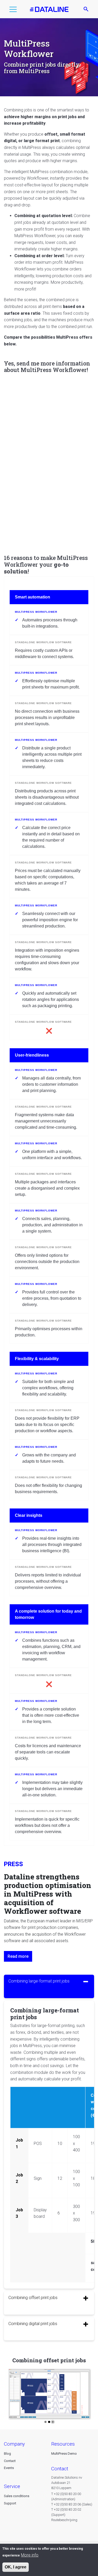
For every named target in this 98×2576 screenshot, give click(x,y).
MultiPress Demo (64, 2454)
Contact (10, 2461)
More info (30, 2555)
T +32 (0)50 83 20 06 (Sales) (72, 2504)
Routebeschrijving (64, 2520)
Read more (18, 1956)
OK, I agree (16, 2567)
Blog (7, 2454)
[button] (13, 10)
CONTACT (60, 2469)
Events (9, 2468)
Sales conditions (17, 2496)
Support (10, 2503)
